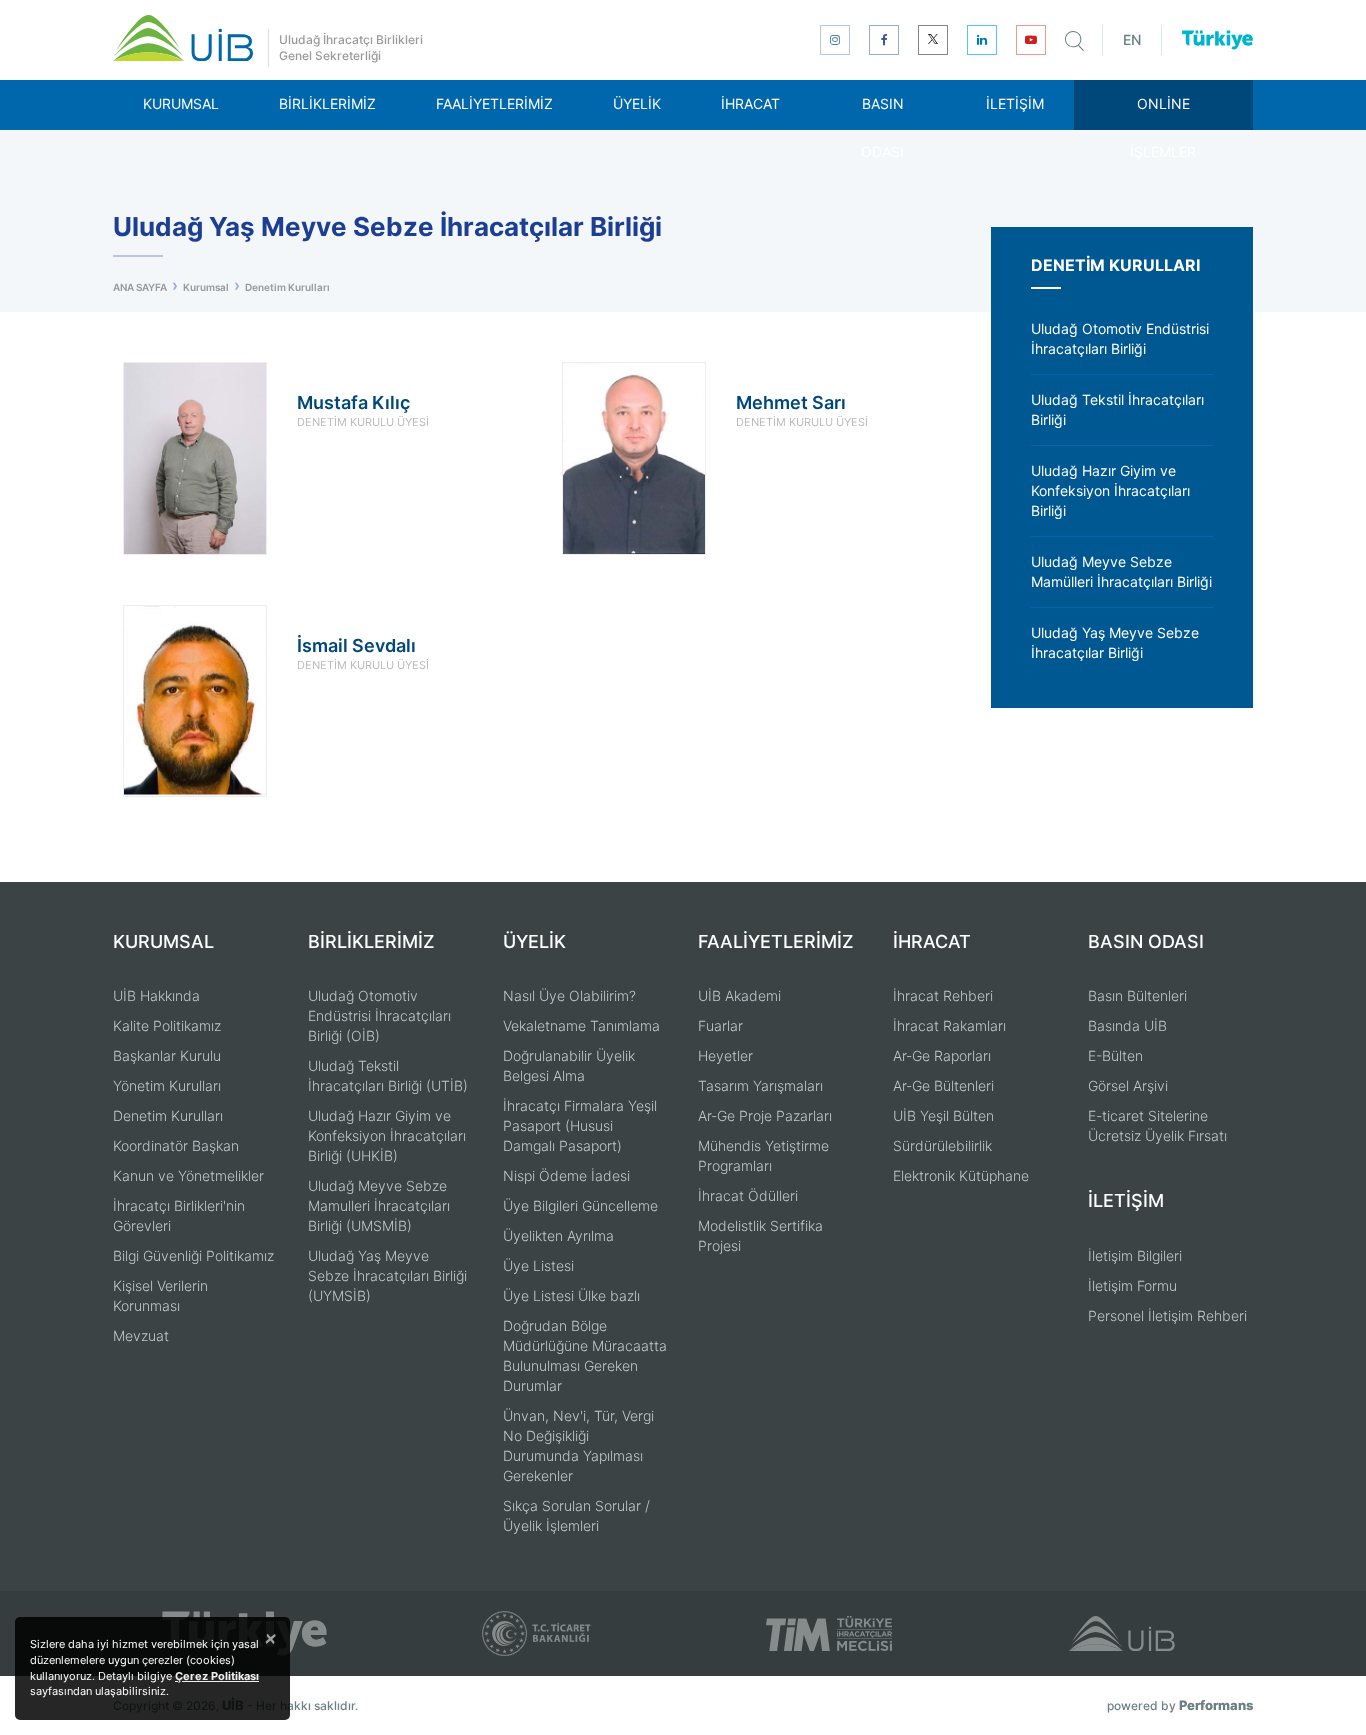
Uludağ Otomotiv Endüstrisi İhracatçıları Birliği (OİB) (379, 1015)
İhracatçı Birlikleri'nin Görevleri (179, 1215)
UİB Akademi (739, 995)
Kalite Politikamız (167, 1025)
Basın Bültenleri (1137, 995)
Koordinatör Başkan (176, 1145)
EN (1132, 39)
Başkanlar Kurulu (167, 1055)
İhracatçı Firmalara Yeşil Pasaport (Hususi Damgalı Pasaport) (580, 1125)
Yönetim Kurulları (167, 1085)
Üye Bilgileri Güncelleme (580, 1205)
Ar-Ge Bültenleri (943, 1085)
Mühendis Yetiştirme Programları (763, 1155)
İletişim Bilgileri (1135, 1255)
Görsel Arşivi (1128, 1085)
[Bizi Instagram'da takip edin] (835, 40)
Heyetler (725, 1055)
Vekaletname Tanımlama (581, 1025)
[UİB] (183, 38)
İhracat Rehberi (943, 995)
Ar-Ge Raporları (942, 1055)
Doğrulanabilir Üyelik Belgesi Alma (569, 1065)
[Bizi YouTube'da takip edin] (1031, 40)
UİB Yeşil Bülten (943, 1115)
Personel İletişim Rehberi (1167, 1315)
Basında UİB (1127, 1025)
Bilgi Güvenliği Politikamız (193, 1255)
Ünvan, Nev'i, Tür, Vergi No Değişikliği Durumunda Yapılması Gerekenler (578, 1445)
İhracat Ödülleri (748, 1195)
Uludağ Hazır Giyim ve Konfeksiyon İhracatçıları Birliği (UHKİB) (387, 1135)
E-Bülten (1115, 1055)
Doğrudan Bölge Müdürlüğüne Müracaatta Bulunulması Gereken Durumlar (585, 1355)
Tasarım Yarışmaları (760, 1085)
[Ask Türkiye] (1217, 40)
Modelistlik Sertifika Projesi (760, 1235)
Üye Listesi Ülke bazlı (571, 1295)
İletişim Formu (1132, 1285)
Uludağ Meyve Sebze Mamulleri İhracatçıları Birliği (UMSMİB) (379, 1205)
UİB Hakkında (156, 995)
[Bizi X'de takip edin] (933, 40)
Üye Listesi (538, 1265)
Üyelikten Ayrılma (558, 1235)
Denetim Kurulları (168, 1115)
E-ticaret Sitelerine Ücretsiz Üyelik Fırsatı (1157, 1125)
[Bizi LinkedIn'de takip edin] (982, 40)
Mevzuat (141, 1335)
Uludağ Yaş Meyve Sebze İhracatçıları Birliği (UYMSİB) (387, 1275)
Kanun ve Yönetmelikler (188, 1175)
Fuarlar (720, 1025)
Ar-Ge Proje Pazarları (765, 1115)
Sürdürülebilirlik (942, 1145)
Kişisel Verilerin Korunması (160, 1295)
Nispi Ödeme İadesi (566, 1175)
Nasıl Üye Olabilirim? (569, 995)
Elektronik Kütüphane (961, 1175)
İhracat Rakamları (949, 1025)
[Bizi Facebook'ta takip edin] (884, 40)
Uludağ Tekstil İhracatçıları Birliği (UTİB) (388, 1075)
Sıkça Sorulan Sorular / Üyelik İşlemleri (576, 1515)
